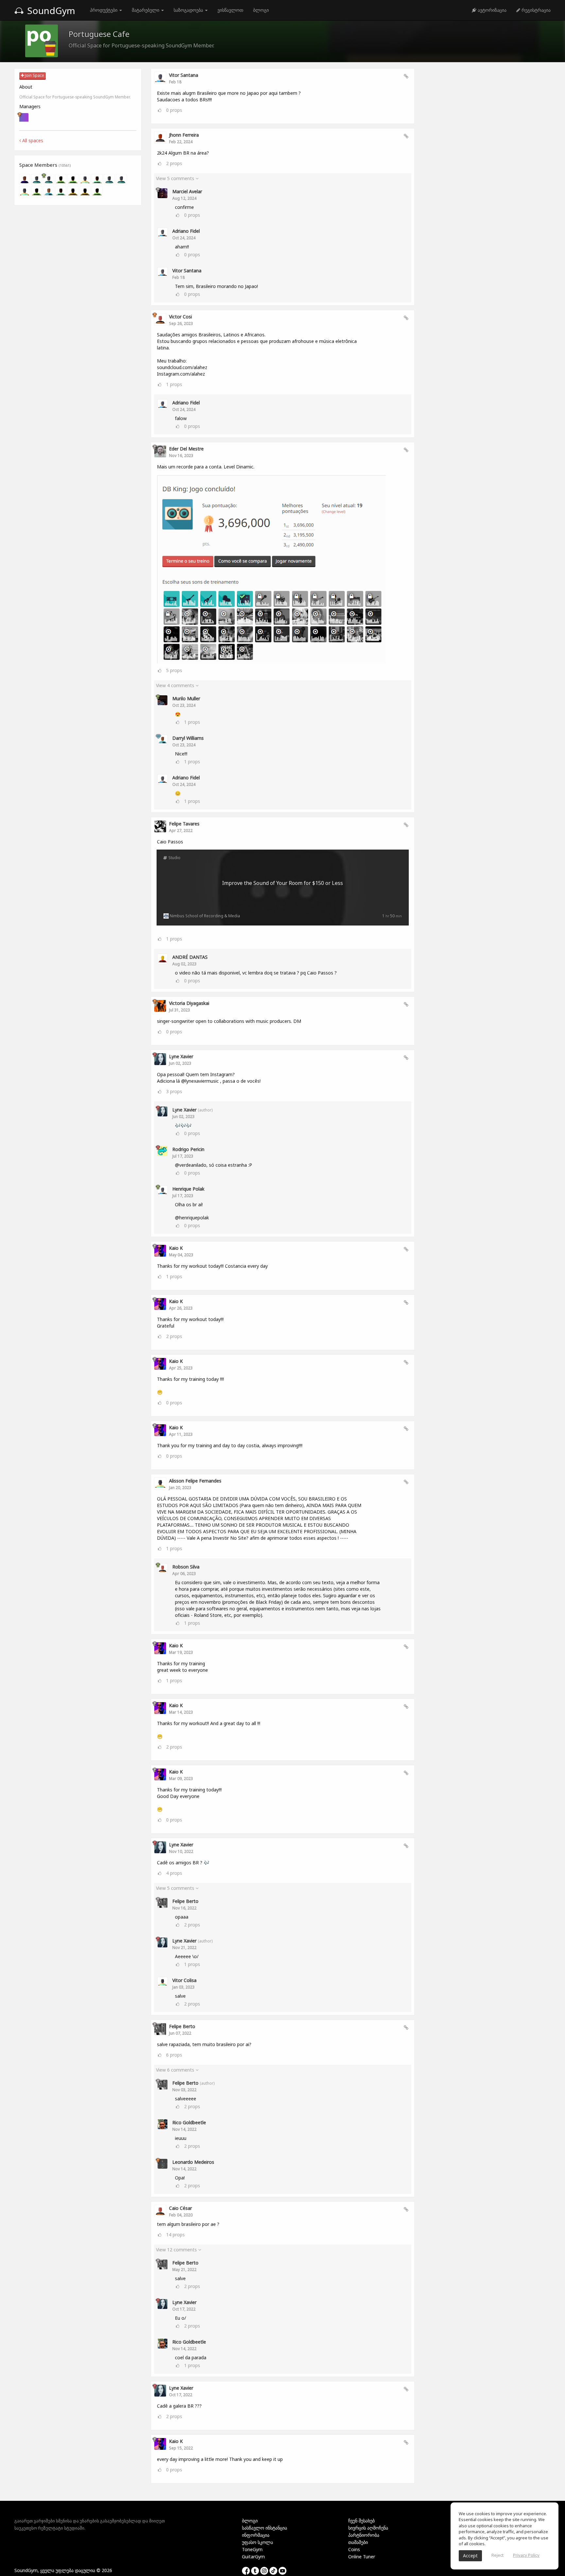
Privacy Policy (526, 2555)
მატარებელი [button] (146, 10)
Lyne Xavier (181, 1056)
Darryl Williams (188, 738)
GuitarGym (253, 2557)
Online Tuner (362, 2557)
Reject (497, 2555)
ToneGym (252, 2549)
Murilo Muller (186, 698)
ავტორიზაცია (491, 10)
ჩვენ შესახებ (361, 2521)
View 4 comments (176, 685)
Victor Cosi (180, 317)
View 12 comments (177, 2250)
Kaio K (176, 1248)
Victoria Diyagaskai (189, 1003)
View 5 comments (176, 178)
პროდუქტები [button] (104, 10)
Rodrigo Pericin (188, 1149)
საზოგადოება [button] (189, 10)
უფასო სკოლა (257, 2542)
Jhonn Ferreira (184, 135)
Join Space (34, 75)
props (174, 110)
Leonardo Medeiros (193, 2162)
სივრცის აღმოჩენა (368, 2528)
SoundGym (50, 10)
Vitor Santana (184, 75)
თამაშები (358, 2542)
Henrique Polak (188, 1189)
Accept (470, 2556)
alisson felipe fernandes (195, 1481)
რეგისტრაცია (535, 10)
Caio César (180, 2208)
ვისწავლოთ (230, 10)
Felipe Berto (185, 1901)
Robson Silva (186, 1567)
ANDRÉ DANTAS (190, 957)
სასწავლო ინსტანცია (265, 2528)
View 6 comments (176, 2070)
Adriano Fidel (186, 231)
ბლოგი (261, 10)
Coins (354, 2549)
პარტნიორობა (364, 2535)
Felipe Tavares (184, 824)
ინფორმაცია (256, 2535)
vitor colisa (184, 1980)
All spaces (32, 140)
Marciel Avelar (187, 191)
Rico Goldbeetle (189, 2122)
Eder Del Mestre (186, 449)
